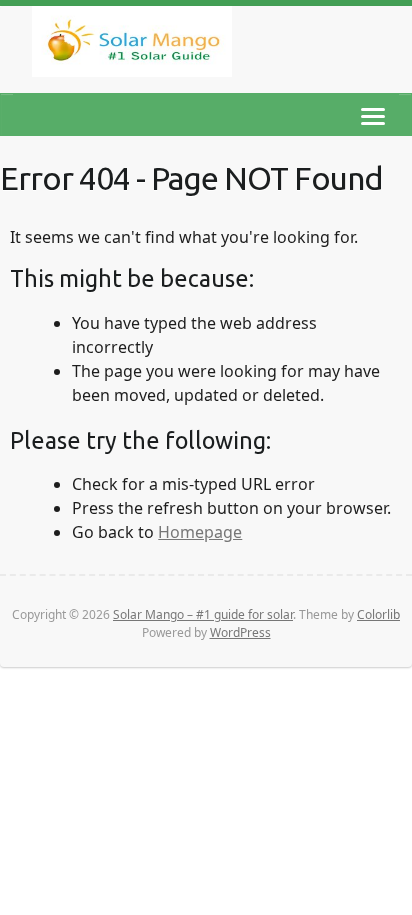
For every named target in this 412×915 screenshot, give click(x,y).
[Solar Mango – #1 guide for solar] (132, 45)
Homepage (200, 532)
